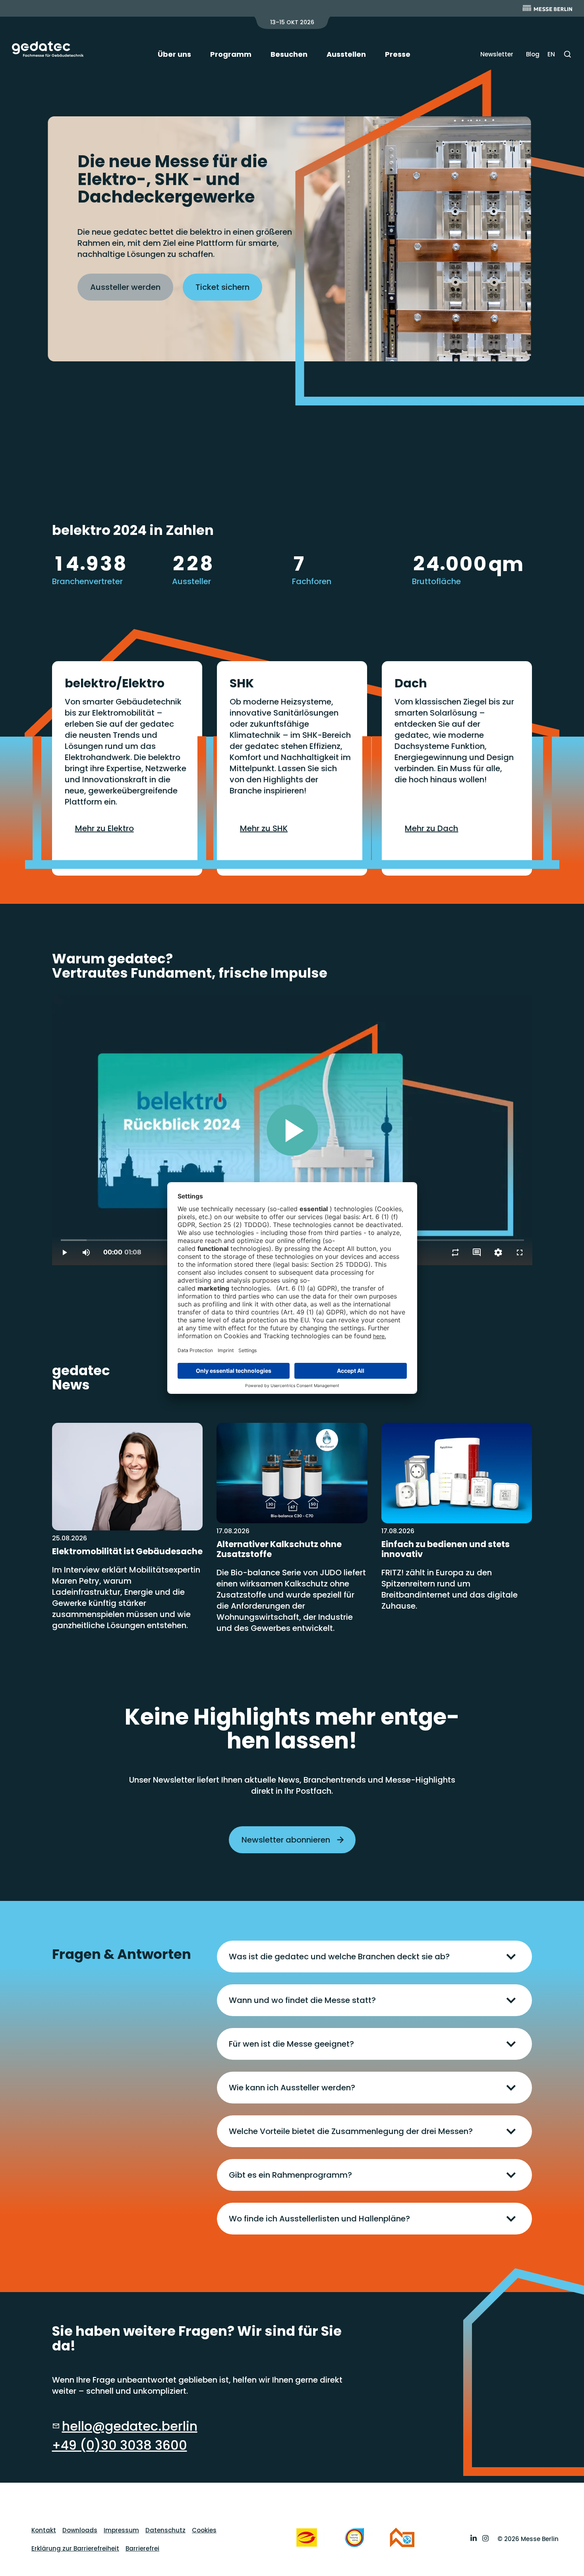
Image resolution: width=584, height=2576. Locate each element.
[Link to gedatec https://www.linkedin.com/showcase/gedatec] (474, 2539)
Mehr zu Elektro (104, 828)
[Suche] (568, 54)
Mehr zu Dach (431, 828)
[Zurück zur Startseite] (48, 49)
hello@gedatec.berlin (130, 2426)
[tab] (374, 1957)
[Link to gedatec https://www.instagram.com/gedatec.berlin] (485, 2539)
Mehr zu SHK (264, 828)
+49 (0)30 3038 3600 (120, 2445)
